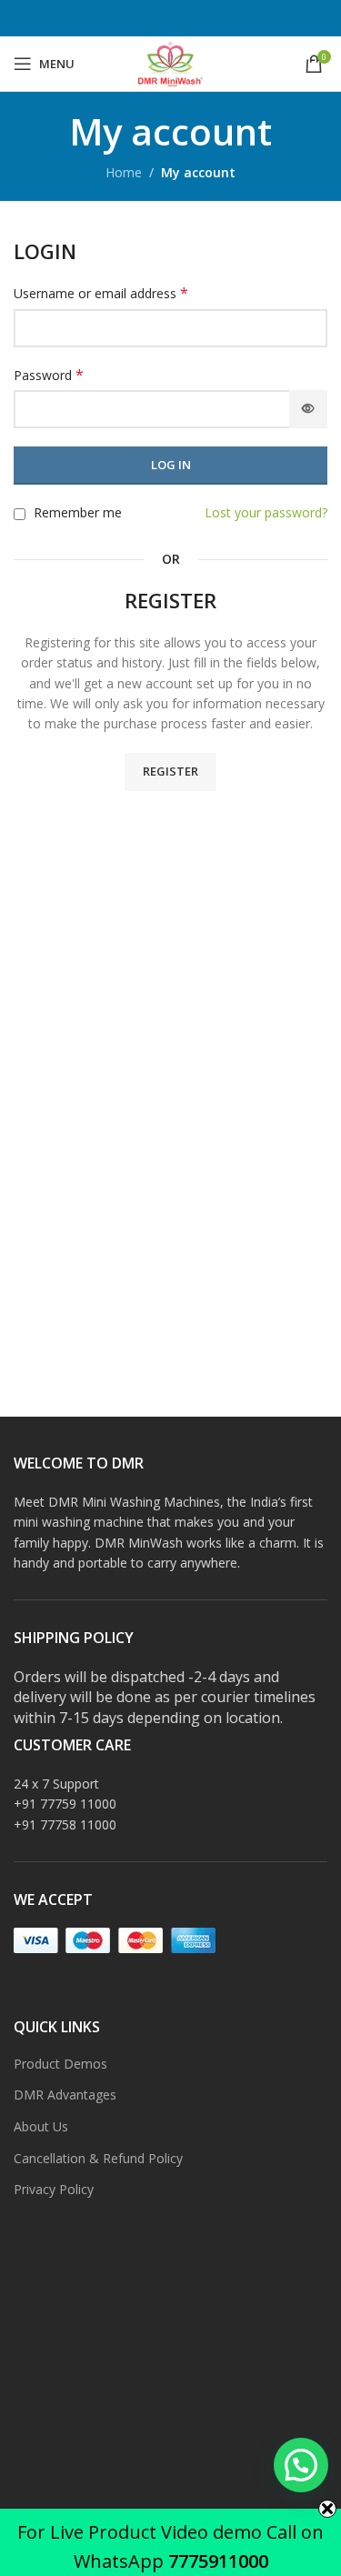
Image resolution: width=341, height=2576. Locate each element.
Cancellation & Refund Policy (98, 2158)
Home (124, 172)
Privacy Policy (54, 2189)
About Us (41, 2126)
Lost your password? (266, 512)
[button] (301, 2465)
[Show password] (308, 409)
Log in (171, 465)
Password (49, 375)
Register (170, 771)
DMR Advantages (65, 2095)
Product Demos (60, 2064)
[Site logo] (170, 62)
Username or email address (101, 293)
